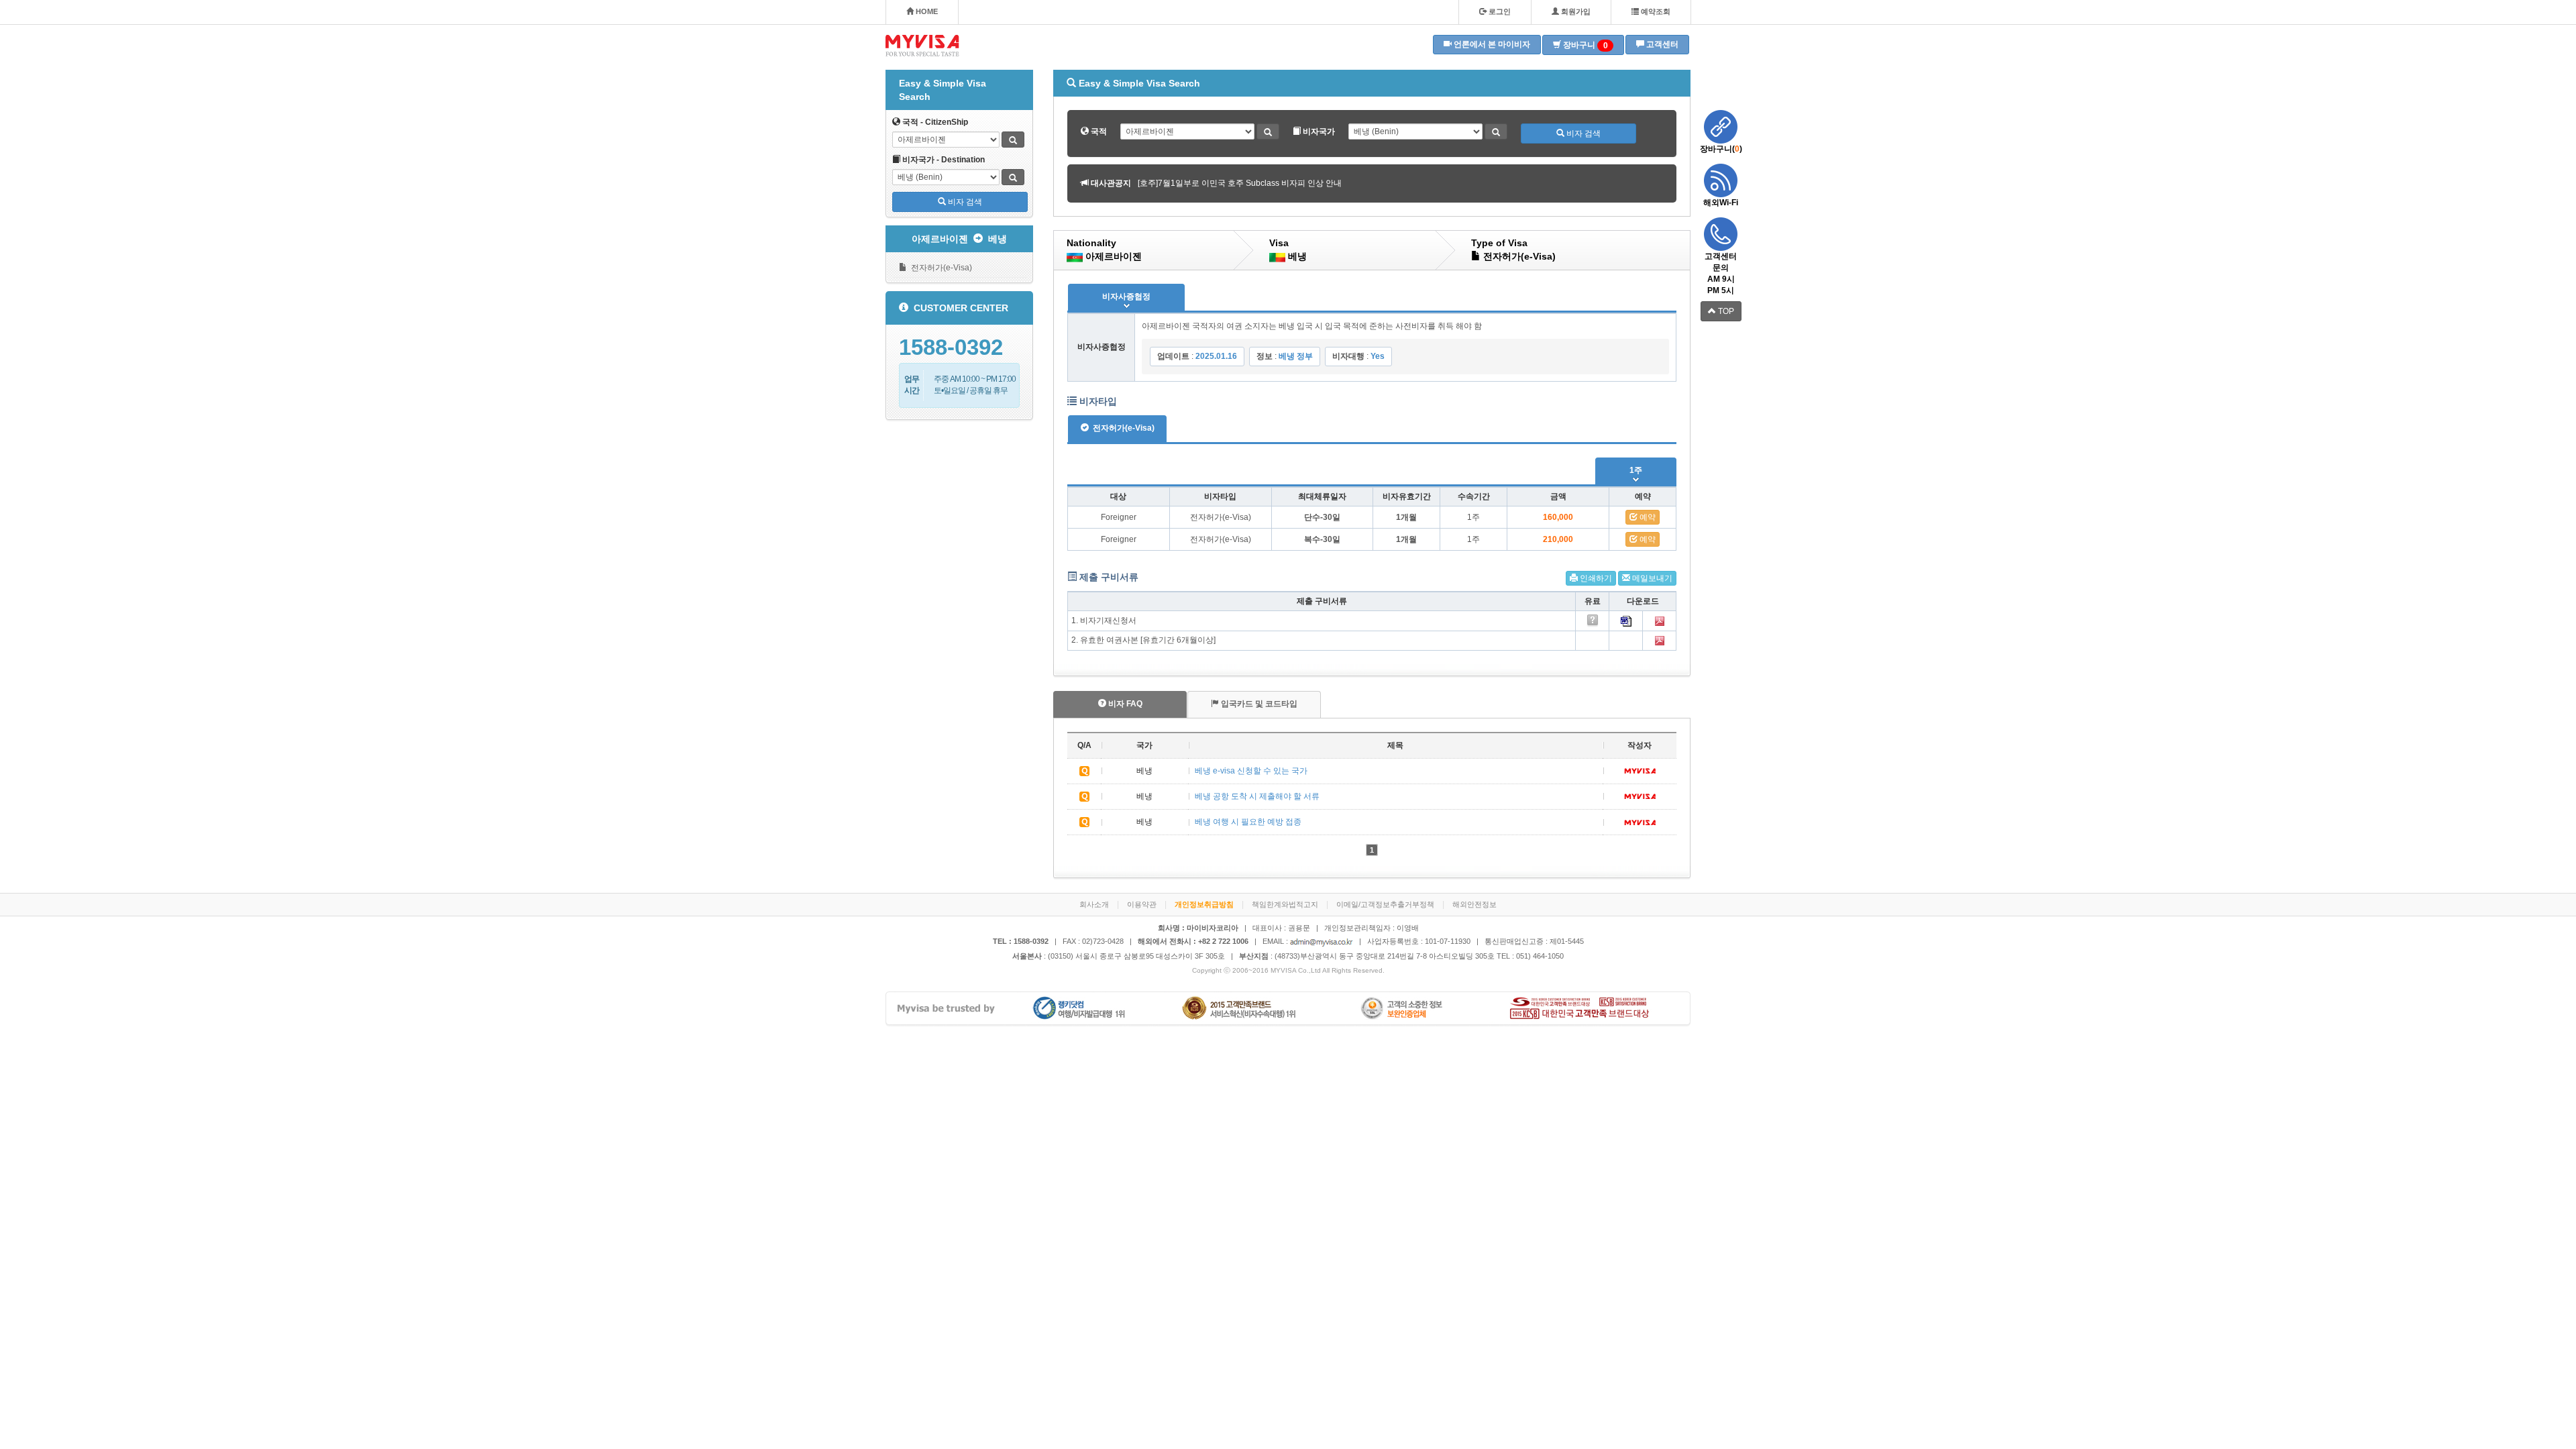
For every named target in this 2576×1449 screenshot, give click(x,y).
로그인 (1499, 11)
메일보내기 (1651, 578)
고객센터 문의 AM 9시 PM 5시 (1721, 273)
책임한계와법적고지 (1285, 904)
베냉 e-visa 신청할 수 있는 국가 (1251, 771)
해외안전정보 (1474, 904)
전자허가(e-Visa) (940, 268)
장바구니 (1585, 45)
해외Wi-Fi (1721, 203)
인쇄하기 (1595, 578)
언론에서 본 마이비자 (1491, 44)
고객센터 (1661, 44)
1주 (1636, 470)
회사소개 (1094, 904)
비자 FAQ (1124, 704)
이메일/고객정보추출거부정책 (1385, 904)
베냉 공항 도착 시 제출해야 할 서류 (1257, 796)
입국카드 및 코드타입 (1258, 704)
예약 (1647, 517)
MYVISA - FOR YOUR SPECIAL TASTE (922, 46)
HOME (926, 11)
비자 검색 (964, 202)
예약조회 (1655, 11)
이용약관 (1142, 904)
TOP (1725, 311)
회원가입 (1575, 11)
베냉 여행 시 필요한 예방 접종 (1248, 822)
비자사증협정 (1126, 297)
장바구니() (1721, 149)
